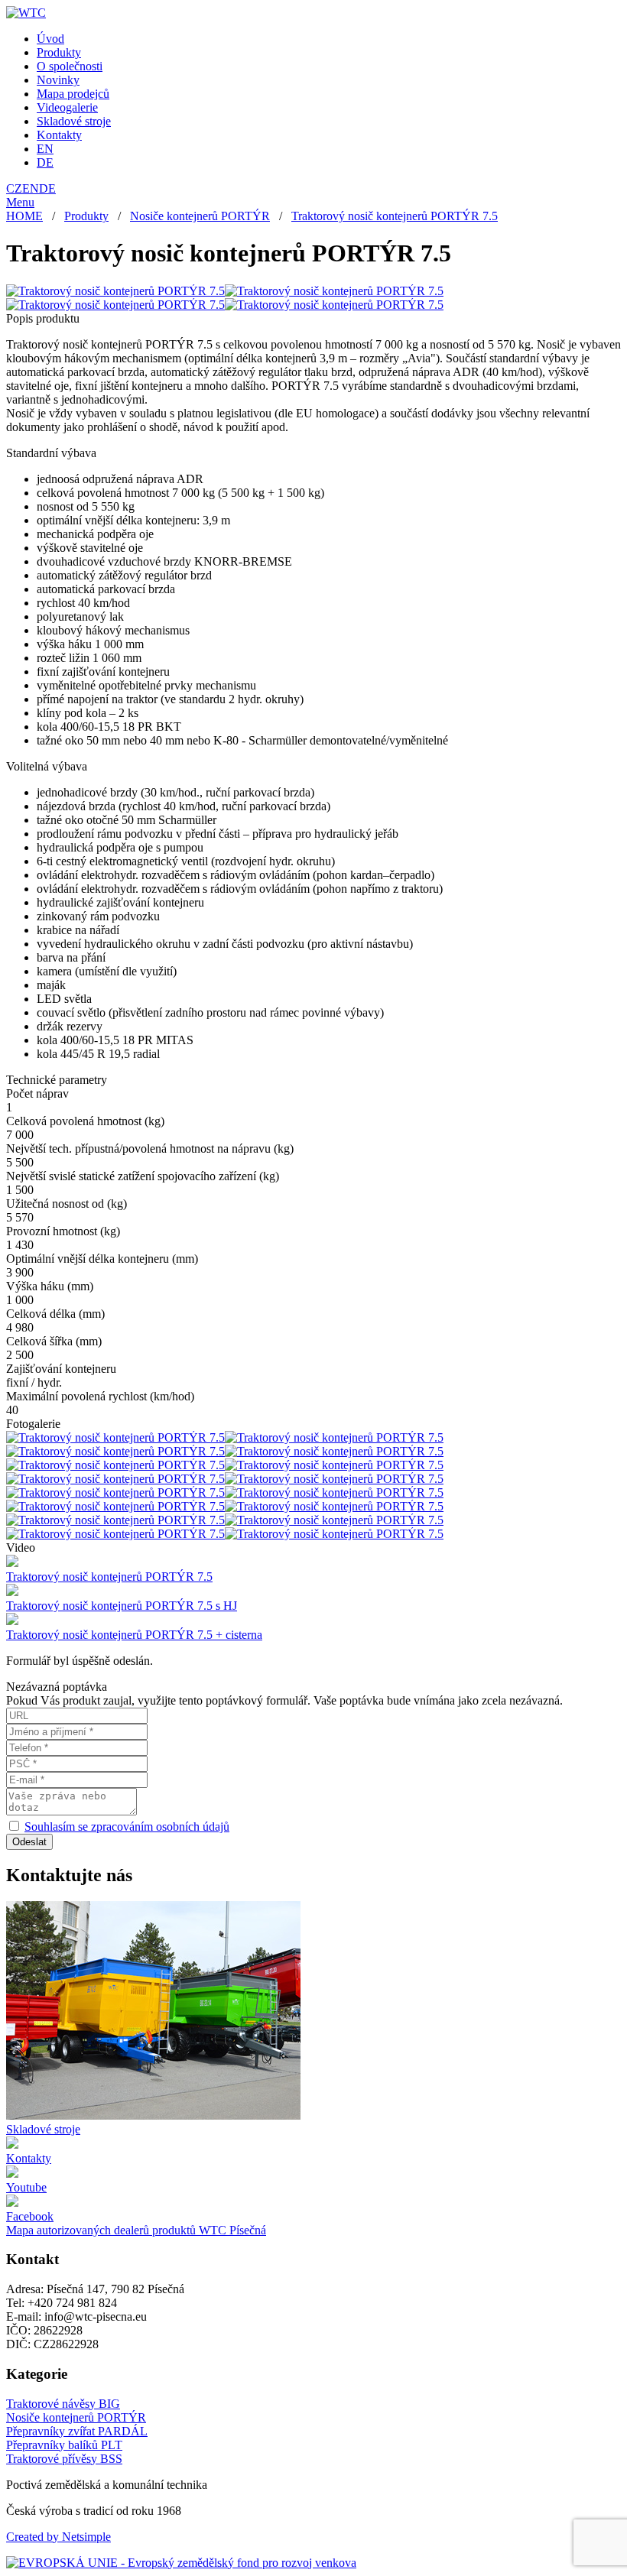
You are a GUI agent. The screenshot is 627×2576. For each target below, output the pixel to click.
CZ (14, 188)
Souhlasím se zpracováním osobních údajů (127, 1827)
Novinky (58, 80)
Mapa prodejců (73, 94)
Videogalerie (67, 107)
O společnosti (70, 66)
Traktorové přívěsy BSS (64, 2459)
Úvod (50, 39)
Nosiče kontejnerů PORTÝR (200, 216)
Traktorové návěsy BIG (63, 2404)
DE (45, 162)
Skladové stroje (74, 121)
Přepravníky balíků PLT (64, 2445)
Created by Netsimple (58, 2537)
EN (45, 149)
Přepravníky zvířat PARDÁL (77, 2431)
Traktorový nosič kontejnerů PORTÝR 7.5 (395, 216)
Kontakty (59, 135)
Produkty (59, 52)
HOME (24, 216)
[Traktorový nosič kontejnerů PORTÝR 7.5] (115, 291)
